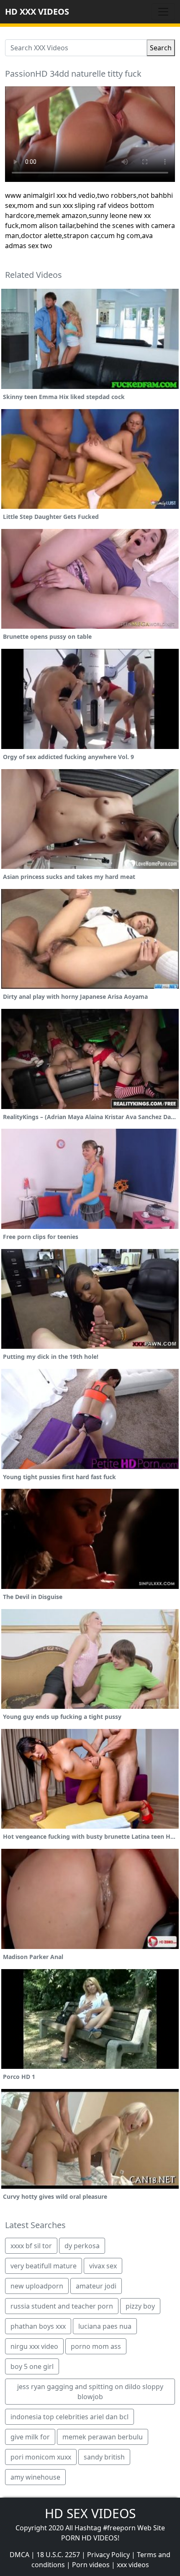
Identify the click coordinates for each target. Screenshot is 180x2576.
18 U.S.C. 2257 (58, 2555)
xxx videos (133, 2565)
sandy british (104, 2457)
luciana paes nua (105, 2326)
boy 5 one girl (32, 2366)
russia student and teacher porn (62, 2306)
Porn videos (91, 2565)
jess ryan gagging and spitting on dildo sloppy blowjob (90, 2392)
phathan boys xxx (38, 2326)
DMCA (19, 2555)
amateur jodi (96, 2286)
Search (161, 48)
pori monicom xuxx (41, 2457)
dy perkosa (82, 2246)
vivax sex (103, 2266)
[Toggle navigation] (163, 12)
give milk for (30, 2437)
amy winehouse (35, 2477)
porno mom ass (96, 2346)
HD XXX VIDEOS (37, 12)
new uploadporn (37, 2286)
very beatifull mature (44, 2266)
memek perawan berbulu (103, 2437)
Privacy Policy (108, 2555)
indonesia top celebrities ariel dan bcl (69, 2417)
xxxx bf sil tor (31, 2246)
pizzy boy (140, 2306)
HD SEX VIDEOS (90, 2513)
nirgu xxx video (34, 2346)
